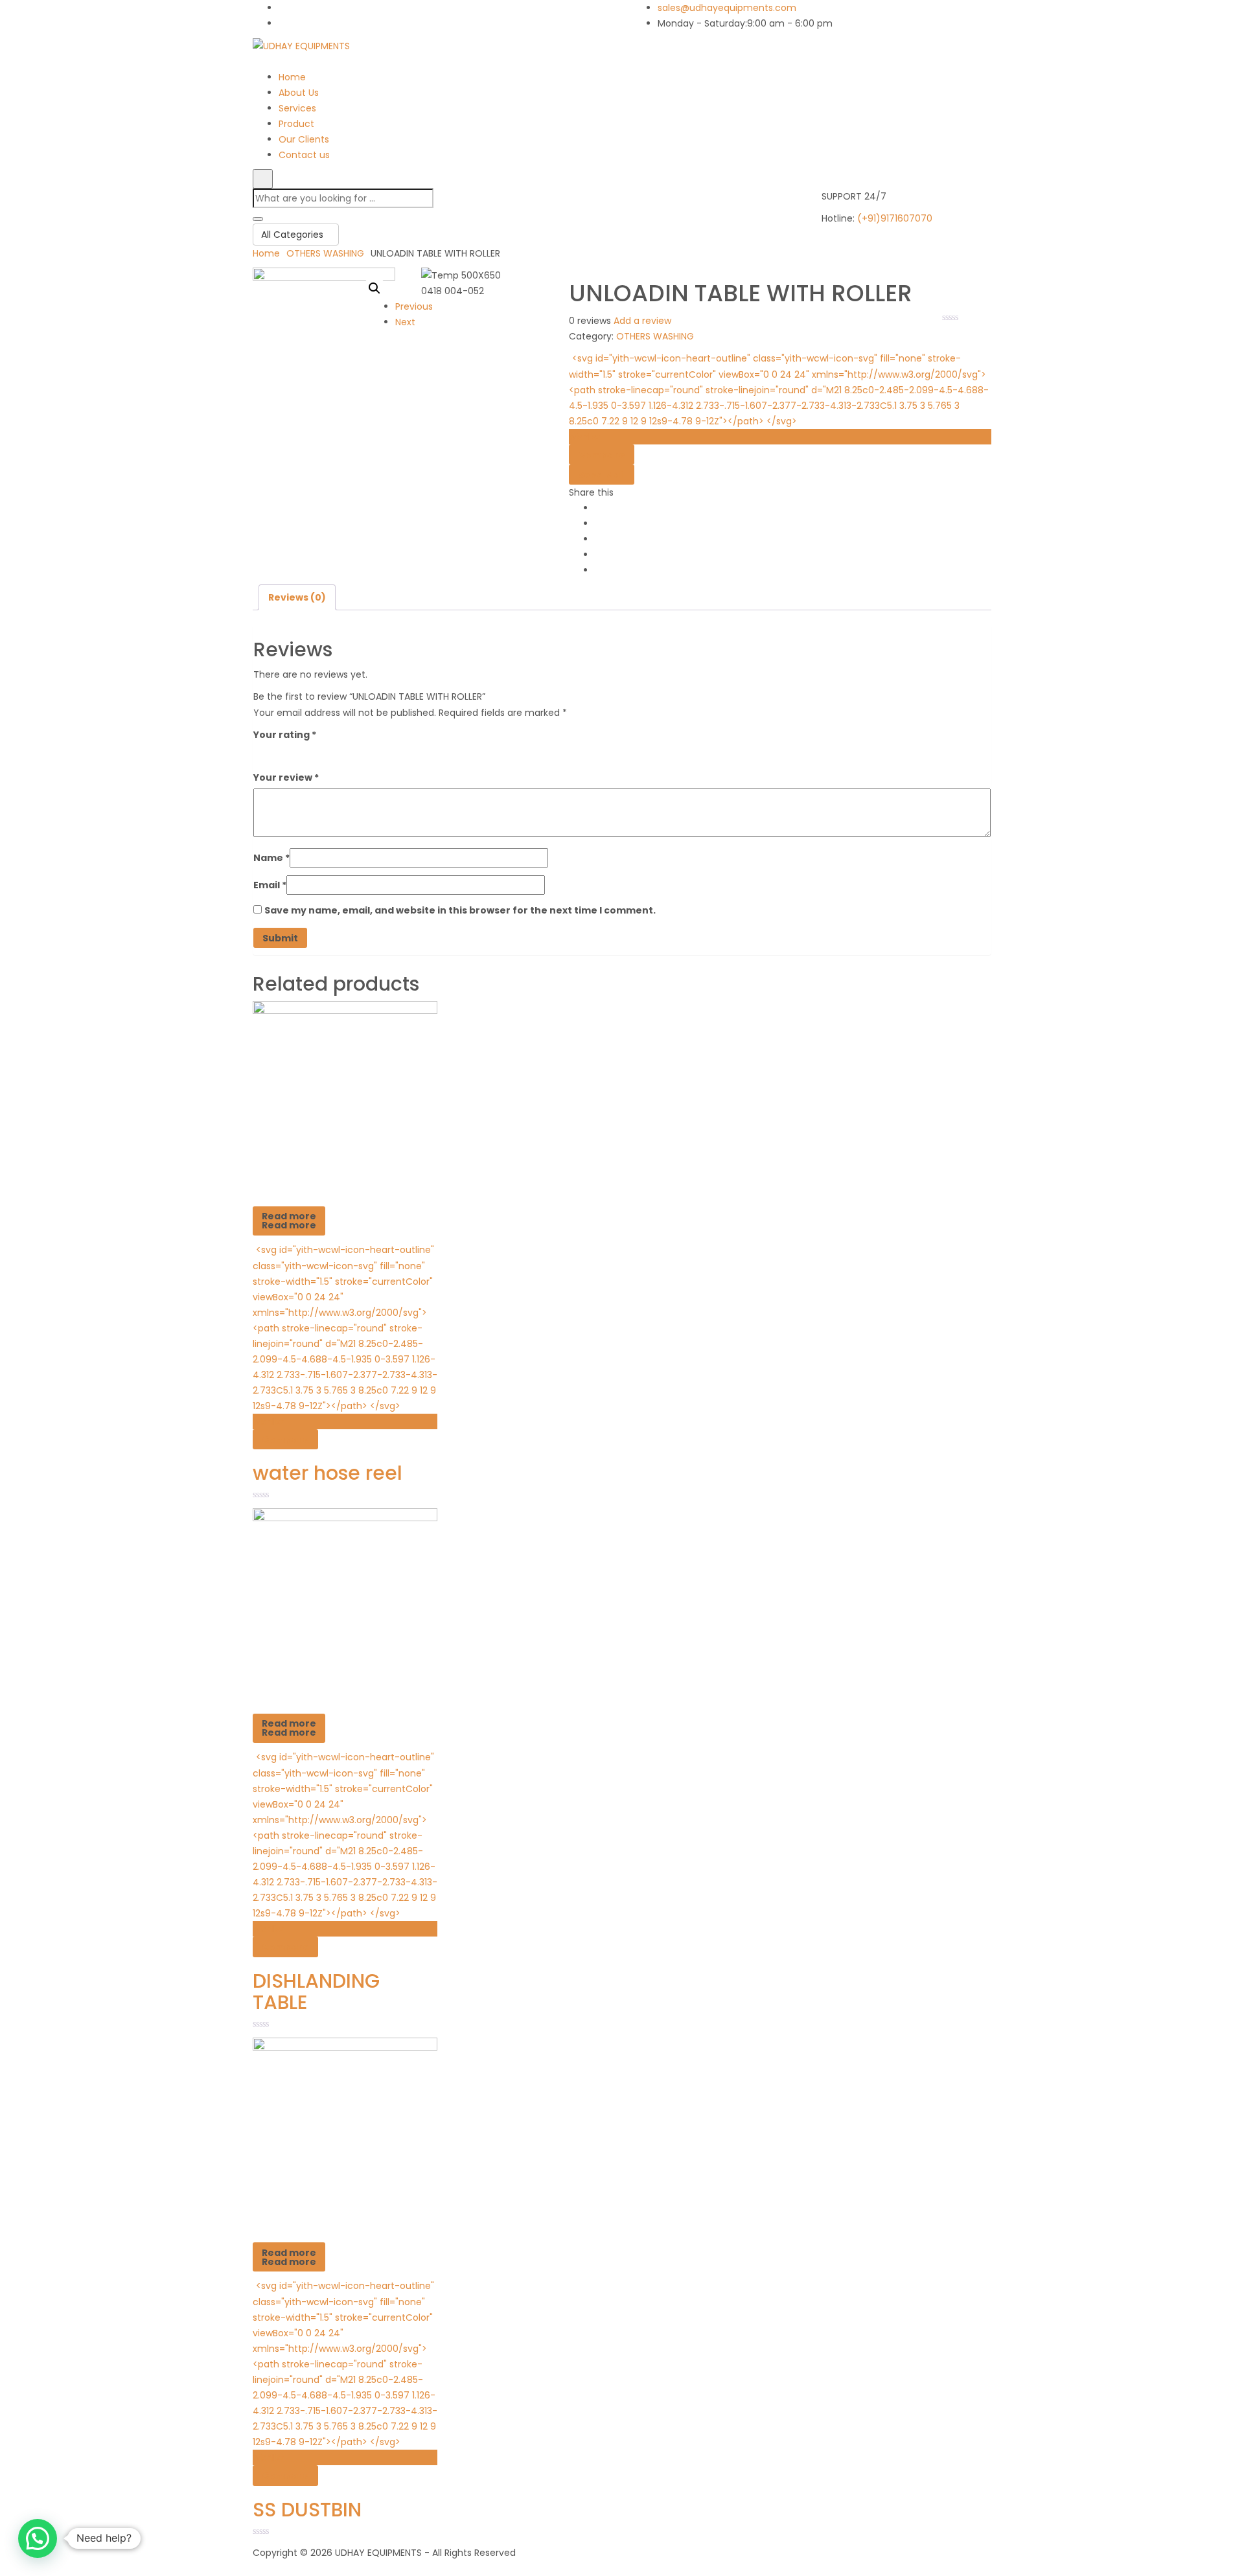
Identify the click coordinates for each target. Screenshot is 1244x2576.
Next (405, 322)
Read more (289, 1221)
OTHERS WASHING (325, 253)
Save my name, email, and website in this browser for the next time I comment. (460, 910)
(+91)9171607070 (895, 218)
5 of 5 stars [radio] (334, 753)
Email (270, 885)
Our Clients (304, 139)
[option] (345, 1255)
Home (292, 77)
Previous (414, 306)
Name (271, 858)
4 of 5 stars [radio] (316, 753)
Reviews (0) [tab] (297, 597)
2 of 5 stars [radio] (279, 753)
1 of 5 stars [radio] (261, 753)
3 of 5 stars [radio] (297, 753)
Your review (286, 777)
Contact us (304, 155)
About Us (299, 93)
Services (297, 108)
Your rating (285, 735)
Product (296, 124)
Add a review (642, 321)
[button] (374, 288)
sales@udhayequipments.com (727, 8)
